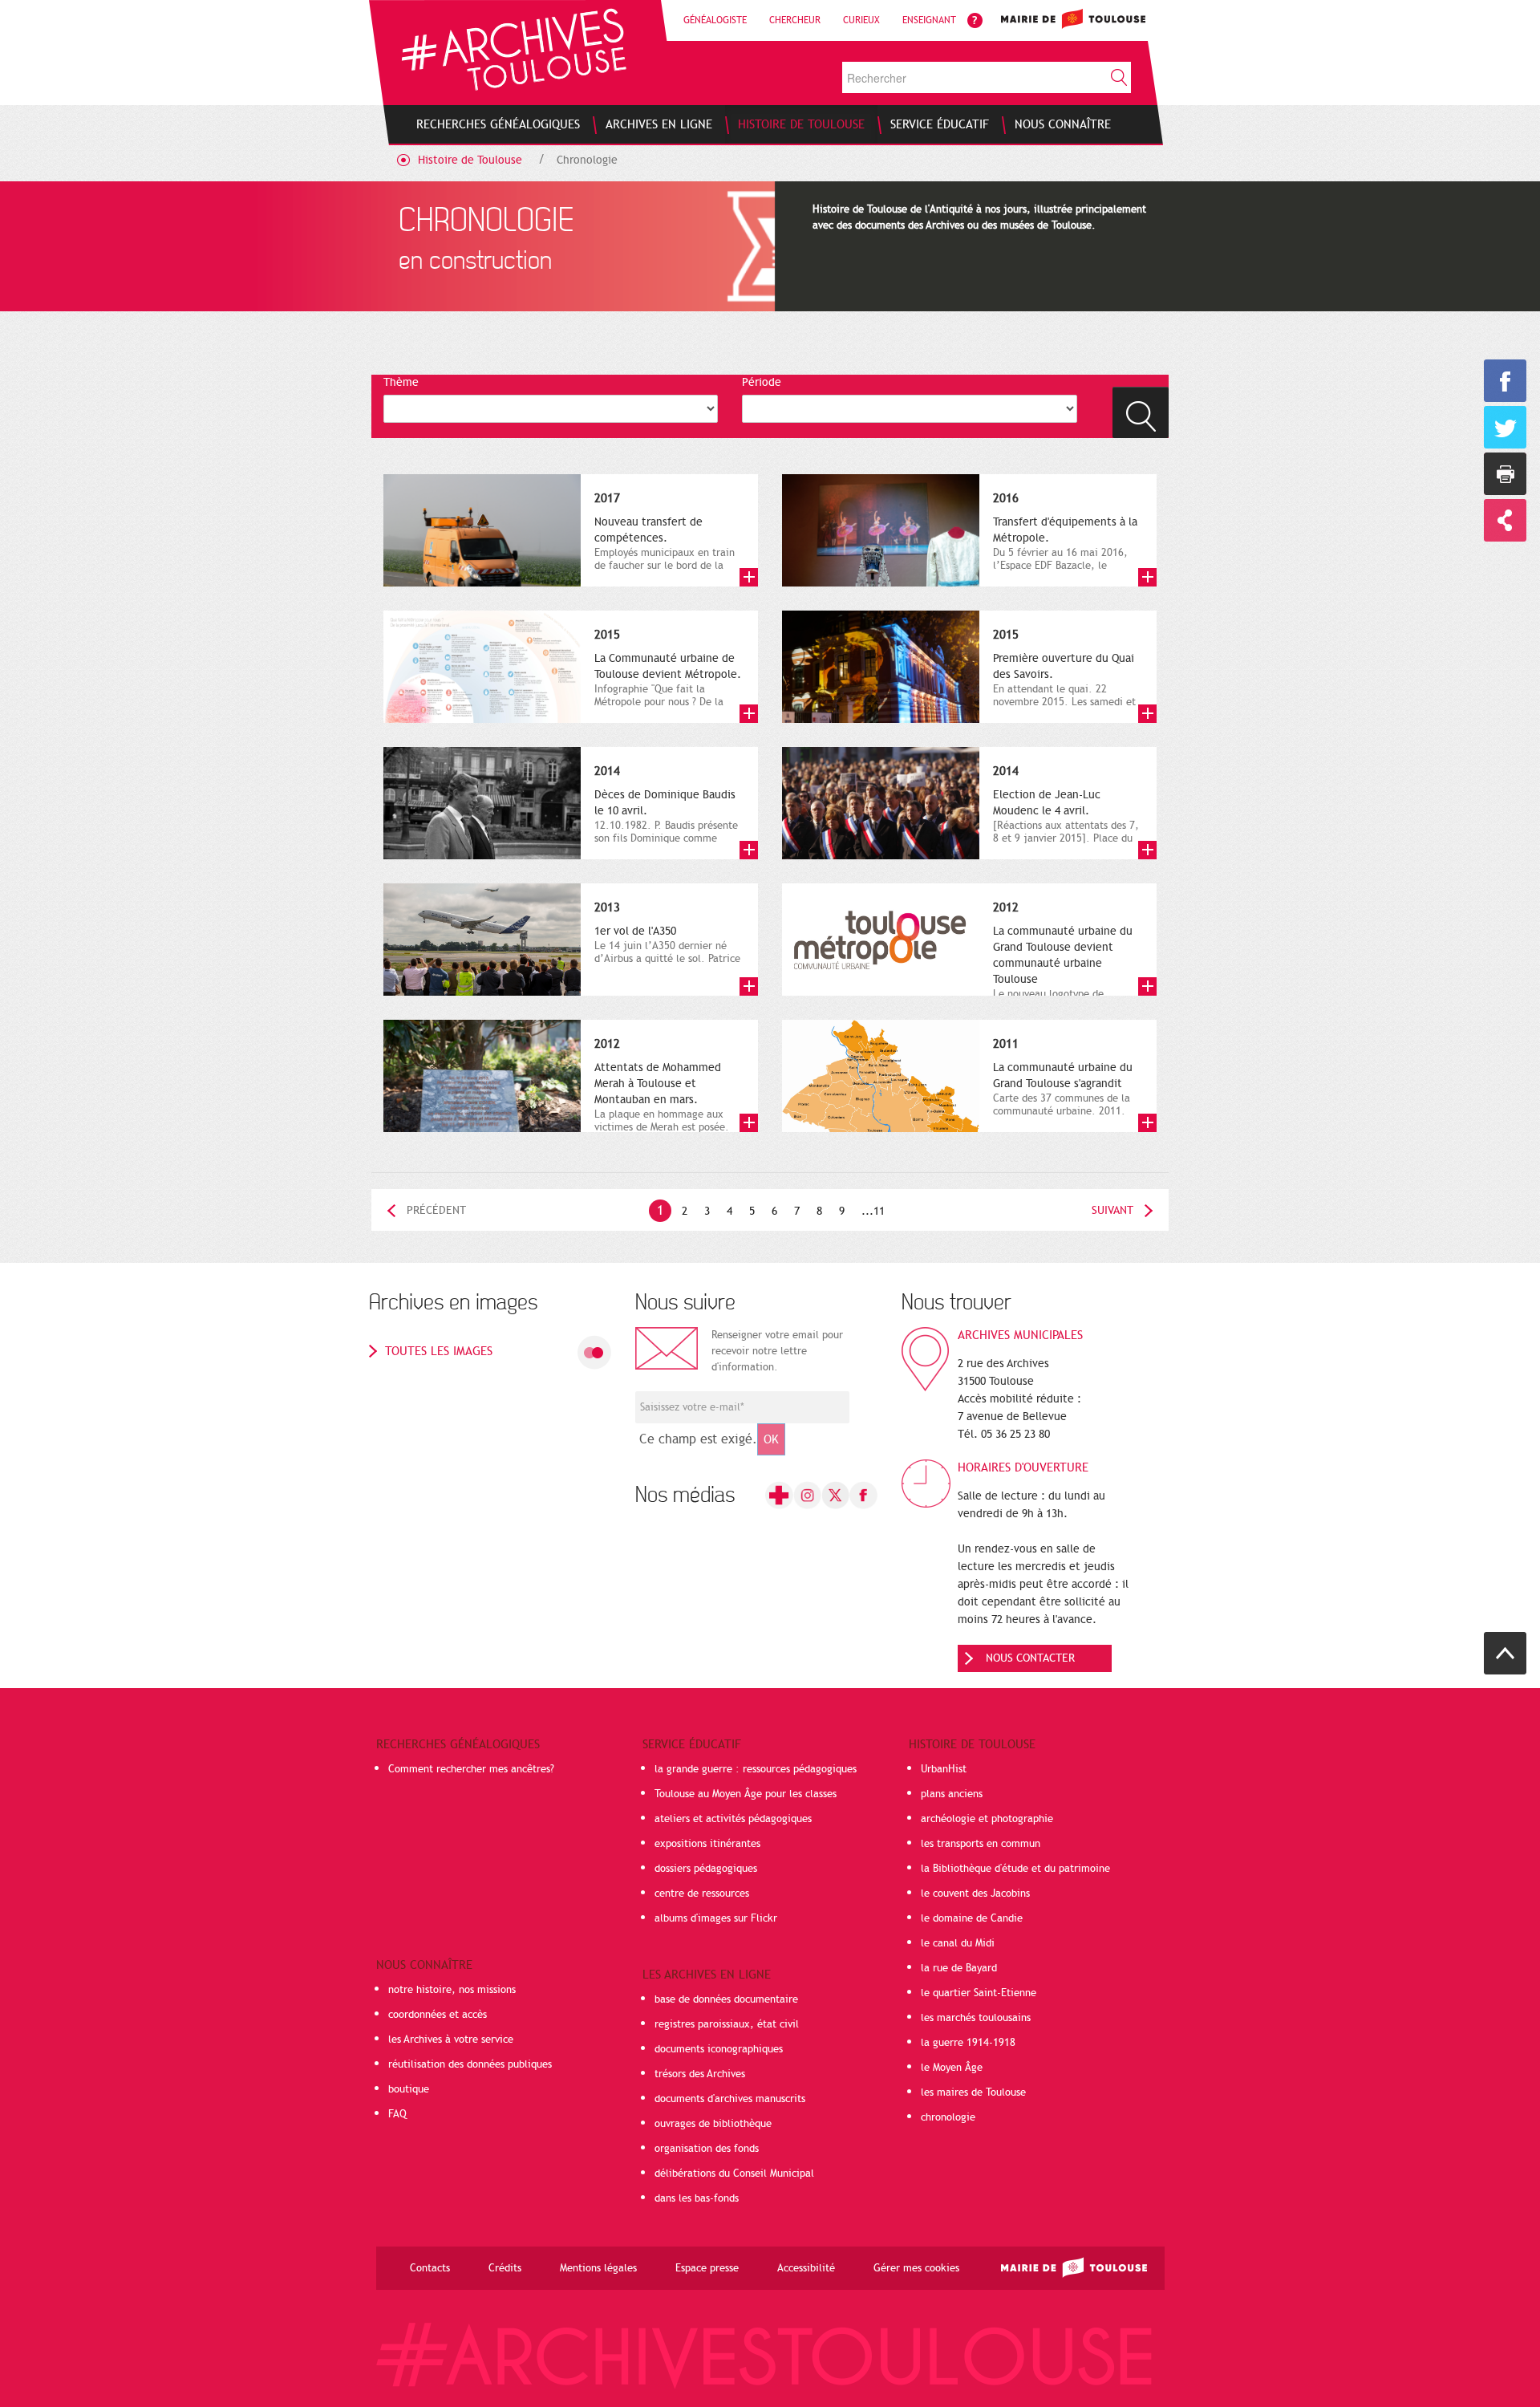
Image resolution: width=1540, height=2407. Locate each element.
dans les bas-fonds (697, 2198)
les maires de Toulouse (973, 2092)
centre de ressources (702, 1894)
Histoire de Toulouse (470, 160)
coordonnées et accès (438, 2015)
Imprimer (1505, 474)
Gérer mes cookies (916, 2268)
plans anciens (952, 1794)
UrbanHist (944, 1769)
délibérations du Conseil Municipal (734, 2174)
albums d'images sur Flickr (716, 1918)
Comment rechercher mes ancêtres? (471, 1769)
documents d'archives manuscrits (730, 2099)
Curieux (861, 20)
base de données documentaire (726, 1999)
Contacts (430, 2268)
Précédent (436, 1210)
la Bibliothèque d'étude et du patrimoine (1015, 1869)
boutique (409, 2089)
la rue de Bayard (959, 1968)
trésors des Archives (700, 2074)
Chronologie (587, 160)
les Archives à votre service (451, 2040)
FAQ (397, 2114)
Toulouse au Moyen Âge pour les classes (746, 1794)
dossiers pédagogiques (706, 1869)
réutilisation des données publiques (470, 2064)
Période (762, 382)
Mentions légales (598, 2268)
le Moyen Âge (952, 2068)
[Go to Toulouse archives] (514, 49)
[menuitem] (498, 124)
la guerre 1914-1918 (968, 2043)
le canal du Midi (958, 1943)
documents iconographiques (719, 2049)
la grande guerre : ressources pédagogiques (756, 1769)
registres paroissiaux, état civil (727, 2024)
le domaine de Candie (972, 1918)
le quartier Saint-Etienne (979, 1993)
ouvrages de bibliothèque (713, 2124)
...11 (873, 1211)
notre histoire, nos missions (452, 1990)
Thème (401, 382)
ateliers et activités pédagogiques (733, 1819)
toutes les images (439, 1351)
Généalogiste (715, 20)
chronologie (948, 2117)
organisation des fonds (707, 2149)
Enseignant (929, 20)
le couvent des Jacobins (975, 1894)
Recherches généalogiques (458, 1744)
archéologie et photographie (987, 1819)
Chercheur (795, 20)
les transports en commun (981, 1844)
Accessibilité (806, 2268)
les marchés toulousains (976, 2018)
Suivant (1112, 1210)
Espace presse (707, 2268)
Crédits (505, 2268)
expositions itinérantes (707, 1844)
